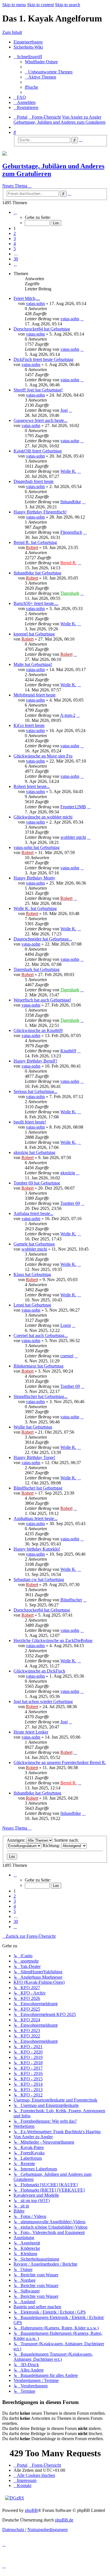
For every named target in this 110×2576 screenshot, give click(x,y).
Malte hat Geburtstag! (33, 664)
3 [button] (15, 239)
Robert (32, 547)
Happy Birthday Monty (34, 878)
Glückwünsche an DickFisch (39, 1671)
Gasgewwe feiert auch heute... (40, 420)
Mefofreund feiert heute (35, 695)
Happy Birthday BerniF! (35, 1061)
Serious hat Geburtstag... (35, 1091)
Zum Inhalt (12, 32)
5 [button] (15, 249)
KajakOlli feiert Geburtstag (38, 451)
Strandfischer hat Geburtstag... (40, 1396)
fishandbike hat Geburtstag (37, 573)
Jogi (64, 410)
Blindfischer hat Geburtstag (38, 1488)
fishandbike (71, 502)
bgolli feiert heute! (30, 1122)
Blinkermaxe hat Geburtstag (38, 1366)
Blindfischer (71, 1600)
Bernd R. (69, 563)
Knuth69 (68, 1051)
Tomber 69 (70, 1203)
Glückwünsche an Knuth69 (38, 1030)
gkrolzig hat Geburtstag (34, 1152)
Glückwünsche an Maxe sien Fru (43, 756)
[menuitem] (41, 62)
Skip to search (68, 5)
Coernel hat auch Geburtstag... (41, 1335)
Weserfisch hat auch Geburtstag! (42, 1000)
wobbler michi (73, 837)
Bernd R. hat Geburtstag (35, 542)
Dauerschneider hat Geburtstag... (43, 939)
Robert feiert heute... (32, 786)
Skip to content (40, 5)
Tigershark (70, 593)
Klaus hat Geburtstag (32, 1274)
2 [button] (15, 233)
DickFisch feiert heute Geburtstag (43, 359)
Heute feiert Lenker (31, 1732)
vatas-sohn (35, 303)
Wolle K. (68, 471)
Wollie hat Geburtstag (33, 1427)
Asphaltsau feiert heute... (36, 1518)
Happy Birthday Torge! (34, 1457)
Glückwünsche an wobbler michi (43, 817)
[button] (15, 212)
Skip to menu (14, 5)
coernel (67, 1356)
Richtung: (52, 1846)
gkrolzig (68, 1173)
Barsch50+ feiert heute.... (36, 603)
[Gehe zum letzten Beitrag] (82, 319)
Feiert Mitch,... (27, 298)
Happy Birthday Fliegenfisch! (40, 512)
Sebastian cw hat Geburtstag (39, 1579)
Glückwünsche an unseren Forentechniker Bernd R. (60, 1762)
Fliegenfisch (71, 532)
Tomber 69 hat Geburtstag (37, 1183)
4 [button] (15, 244)
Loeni (66, 1325)
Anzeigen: (16, 1840)
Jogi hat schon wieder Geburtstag (43, 1701)
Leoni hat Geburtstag (32, 1305)
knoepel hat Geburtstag (34, 634)
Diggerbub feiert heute (34, 481)
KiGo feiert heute (29, 725)
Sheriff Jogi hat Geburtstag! (38, 390)
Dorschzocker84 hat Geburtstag (42, 329)
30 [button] (16, 259)
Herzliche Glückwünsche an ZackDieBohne (53, 1640)
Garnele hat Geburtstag (34, 1244)
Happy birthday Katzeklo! (37, 1549)
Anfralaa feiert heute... (33, 1213)
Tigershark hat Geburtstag (37, 969)
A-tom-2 (68, 715)
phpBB (31, 2510)
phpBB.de (64, 2520)
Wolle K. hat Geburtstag (35, 908)
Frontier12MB (73, 807)
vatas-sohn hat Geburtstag (37, 847)
